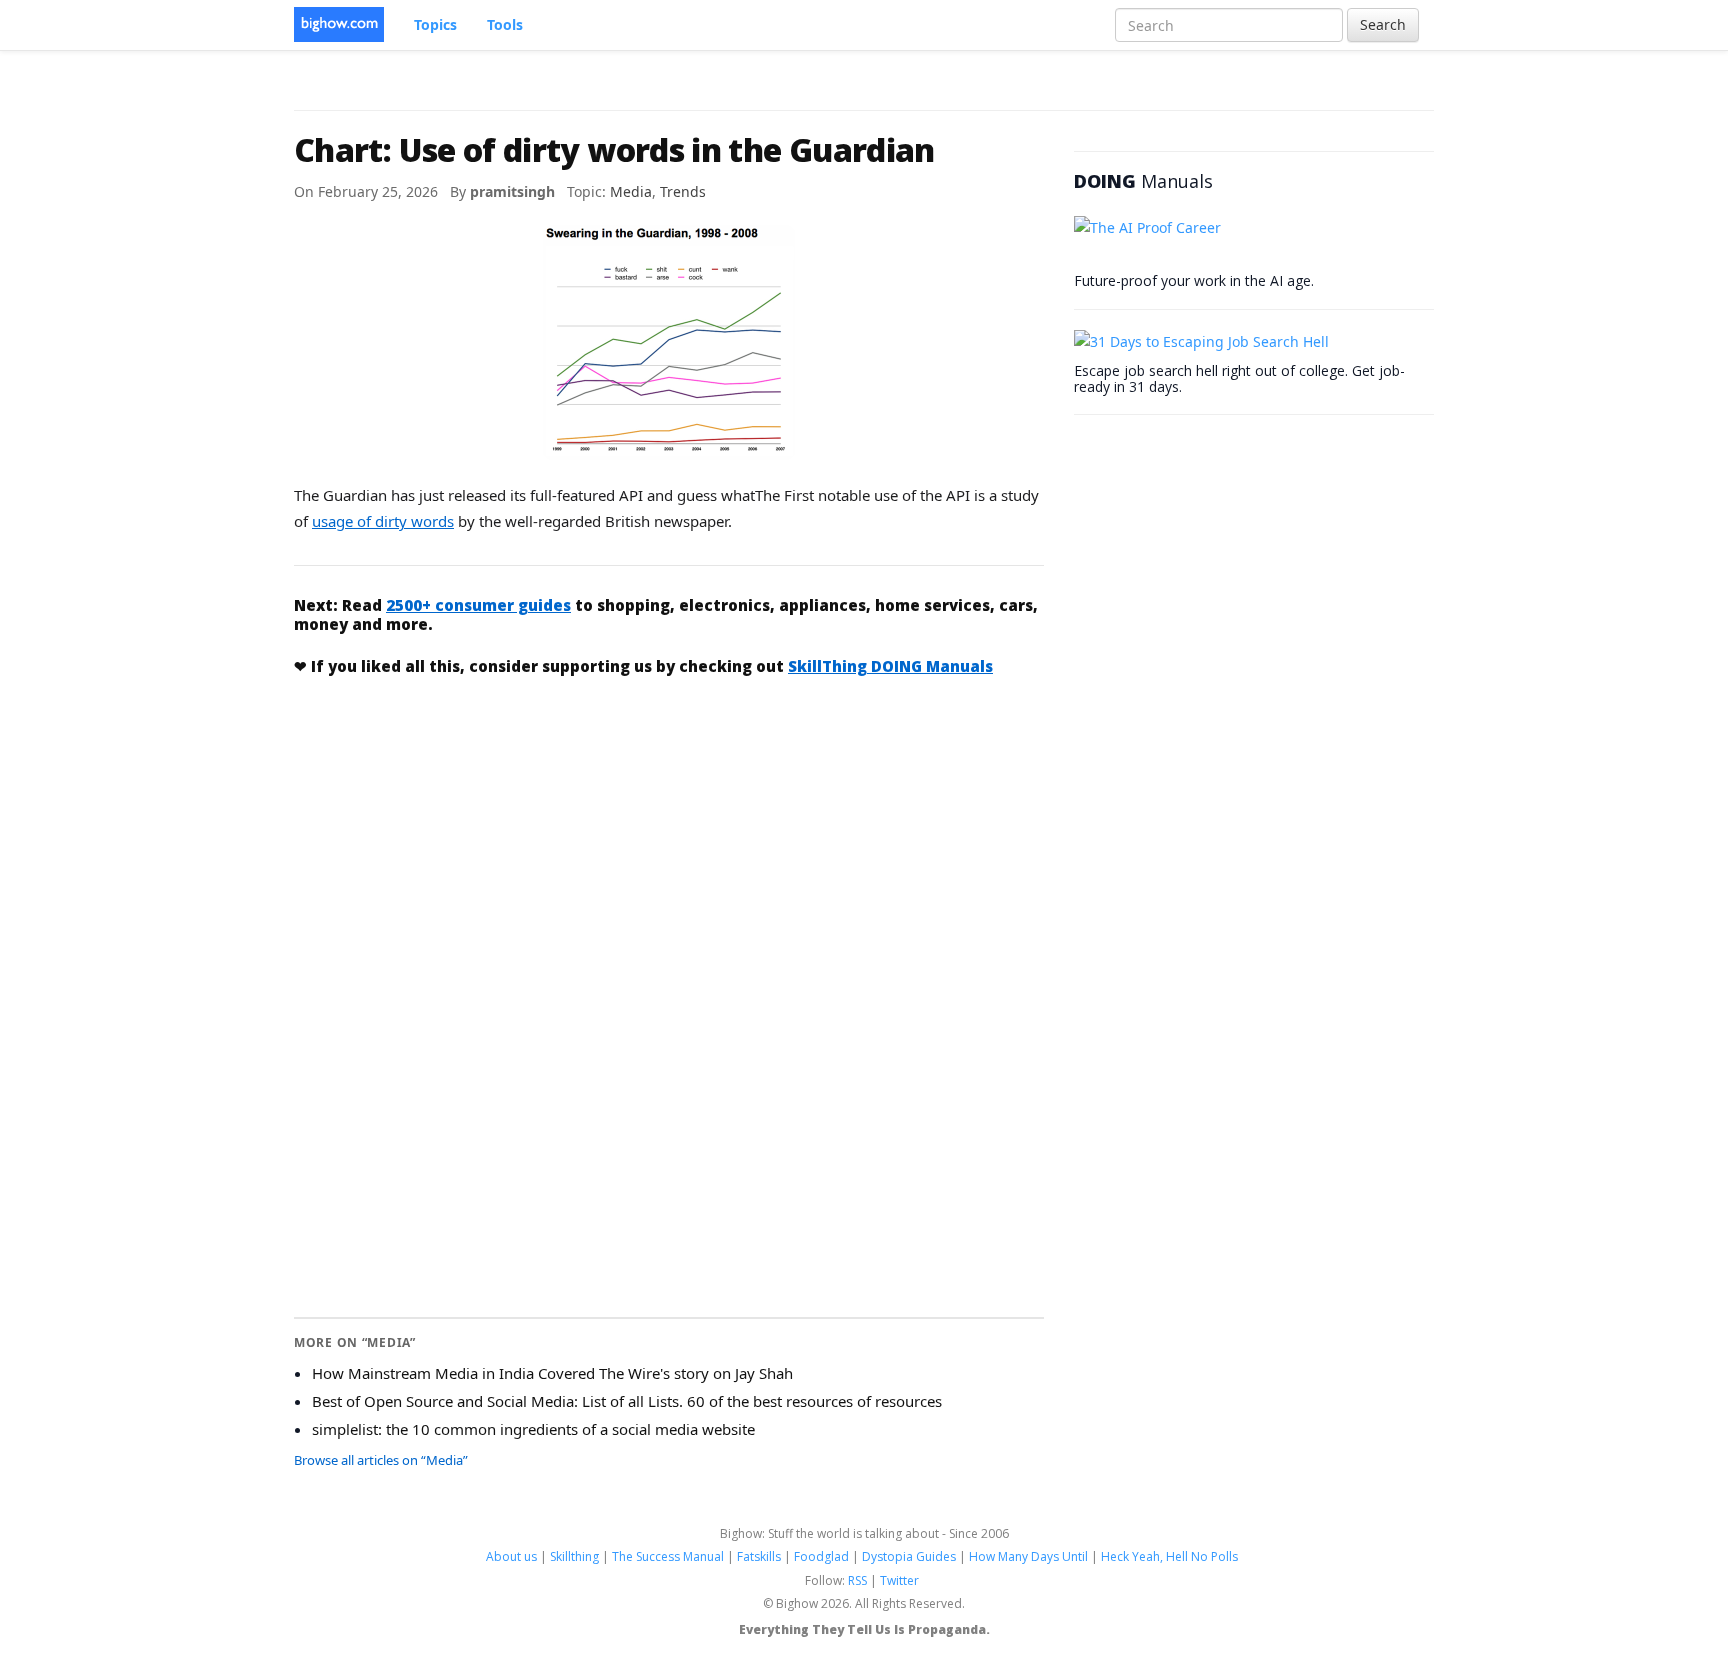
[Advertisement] (669, 843)
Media (631, 191)
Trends (683, 191)
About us (511, 1556)
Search (1383, 24)
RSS (857, 1580)
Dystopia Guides (909, 1556)
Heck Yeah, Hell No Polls (1169, 1556)
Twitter (899, 1580)
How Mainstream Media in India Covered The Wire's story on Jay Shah (552, 1373)
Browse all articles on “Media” (381, 1460)
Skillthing (574, 1556)
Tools (505, 24)
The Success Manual (668, 1556)
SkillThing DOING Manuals (890, 666)
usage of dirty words (383, 521)
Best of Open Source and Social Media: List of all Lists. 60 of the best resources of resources (627, 1401)
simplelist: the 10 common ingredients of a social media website (533, 1429)
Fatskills (759, 1556)
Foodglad (821, 1556)
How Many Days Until (1028, 1556)
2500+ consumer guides (478, 605)
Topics (435, 24)
